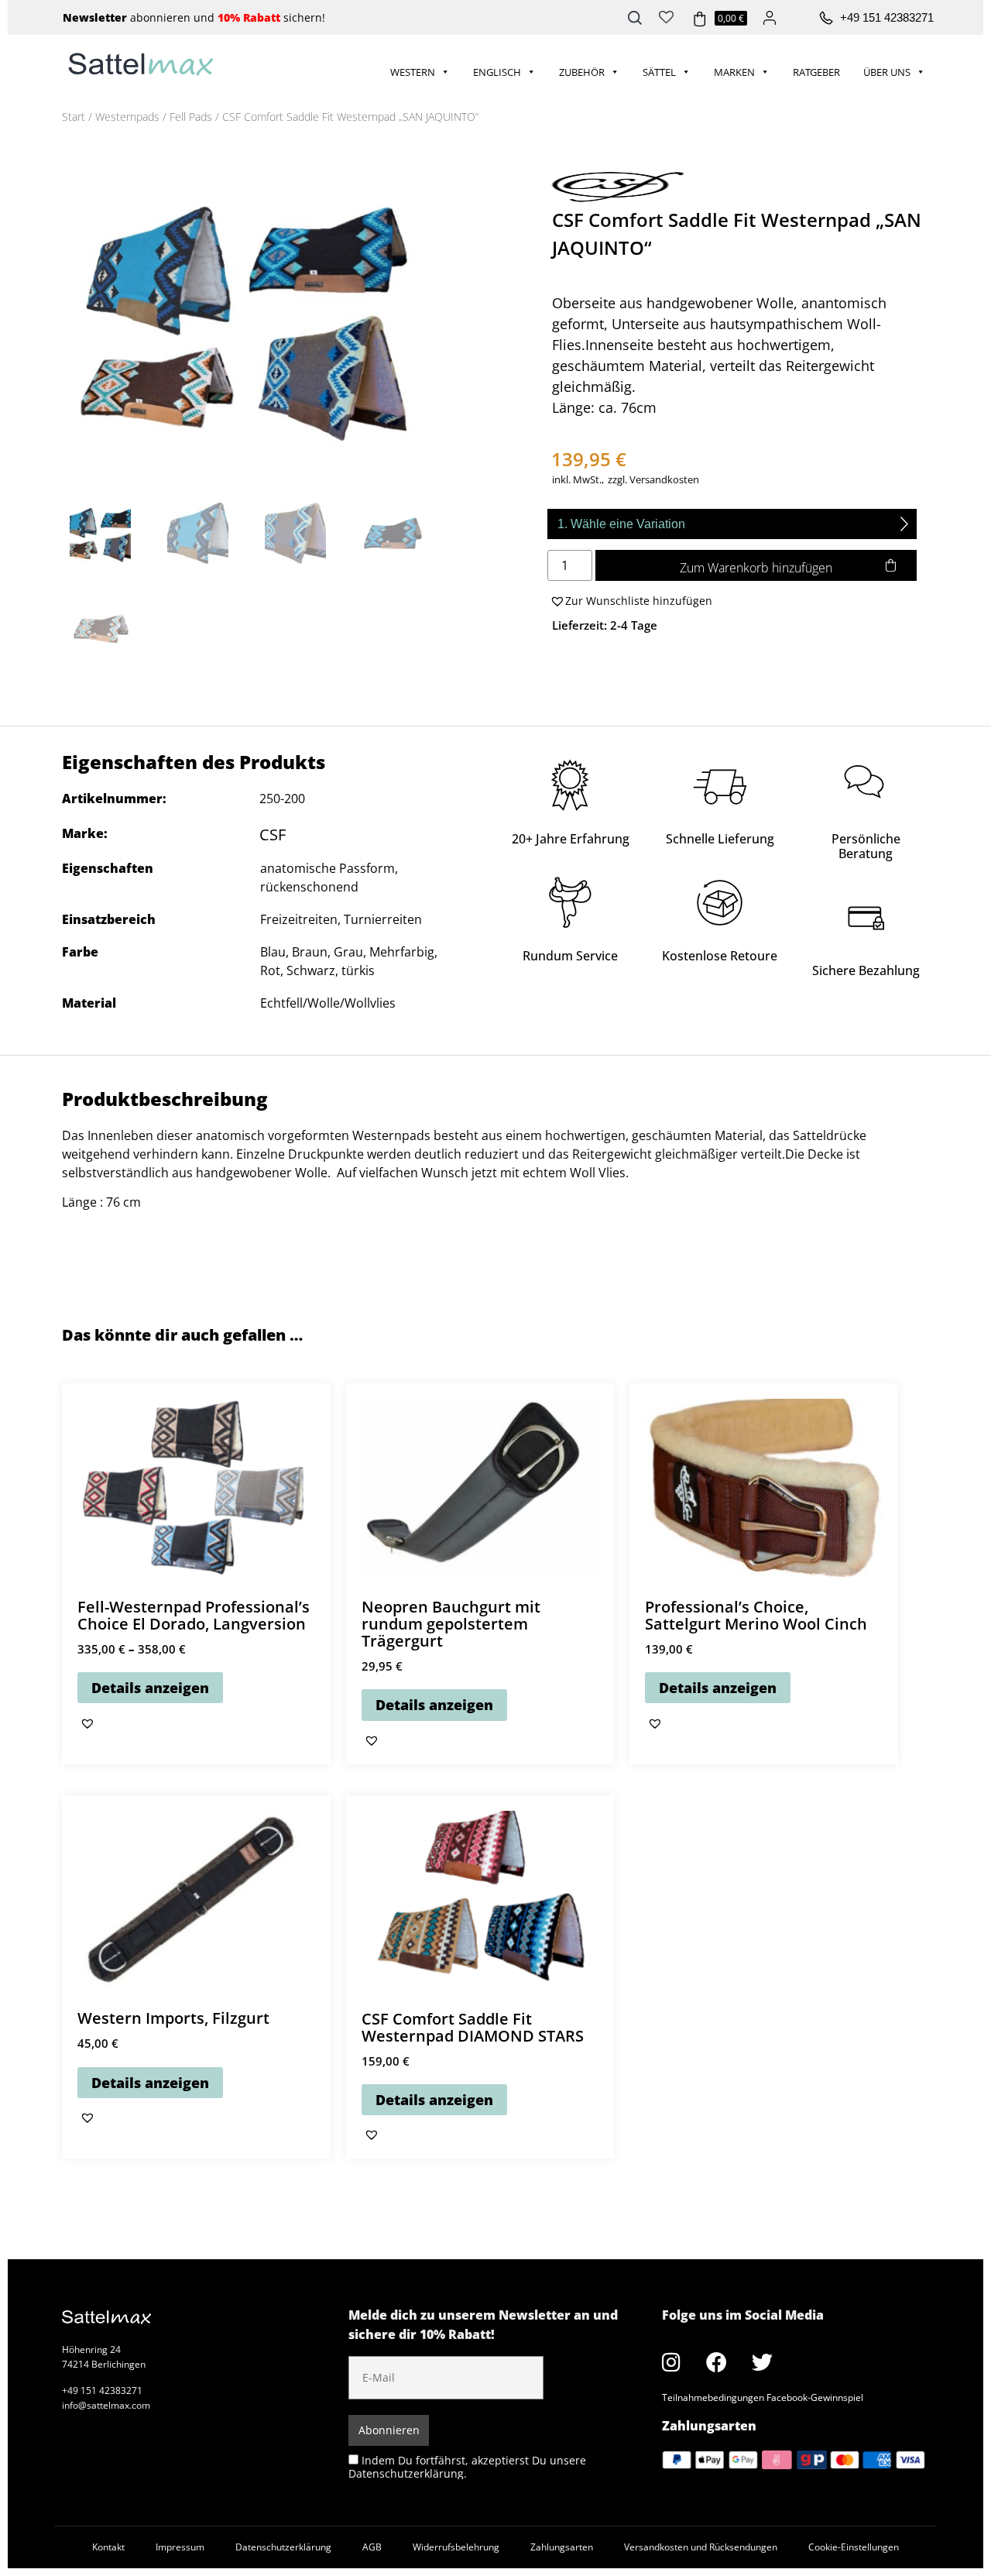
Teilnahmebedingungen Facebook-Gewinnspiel (763, 2397)
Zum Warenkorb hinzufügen (756, 568)
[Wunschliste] (666, 15)
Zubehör (582, 72)
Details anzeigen (150, 1688)
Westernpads (127, 117)
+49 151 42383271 (887, 17)
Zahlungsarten (562, 2547)
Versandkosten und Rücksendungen (701, 2547)
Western (413, 72)
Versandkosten (664, 480)
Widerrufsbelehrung (456, 2547)
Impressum (180, 2547)
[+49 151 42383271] (826, 19)
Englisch (497, 72)
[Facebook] (717, 2361)
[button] (630, 601)
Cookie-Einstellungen (854, 2547)
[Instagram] (671, 2361)
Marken (734, 72)
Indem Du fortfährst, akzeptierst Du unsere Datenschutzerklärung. (467, 2466)
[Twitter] (763, 2361)
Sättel (659, 72)
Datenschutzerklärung (283, 2547)
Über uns (887, 72)
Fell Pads (191, 117)
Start (74, 117)
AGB (372, 2547)
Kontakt (108, 2547)
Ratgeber (816, 72)
